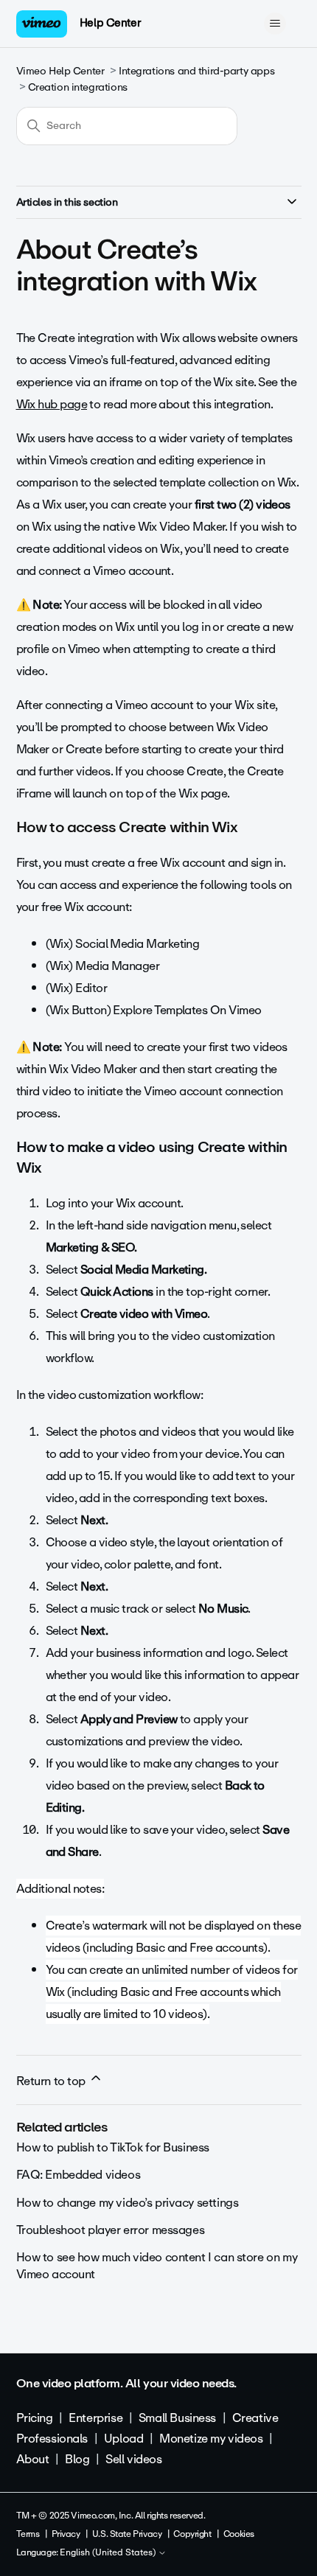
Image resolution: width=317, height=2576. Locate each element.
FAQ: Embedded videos (79, 2175)
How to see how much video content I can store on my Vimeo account (157, 2265)
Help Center (110, 23)
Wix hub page (52, 404)
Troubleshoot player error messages (111, 2230)
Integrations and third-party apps (196, 71)
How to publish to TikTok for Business (113, 2147)
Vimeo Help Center (60, 71)
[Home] (42, 24)
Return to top (52, 2081)
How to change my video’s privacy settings (128, 2203)
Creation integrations (78, 87)
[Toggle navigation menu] (275, 24)
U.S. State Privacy (127, 2534)
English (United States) (109, 2553)
